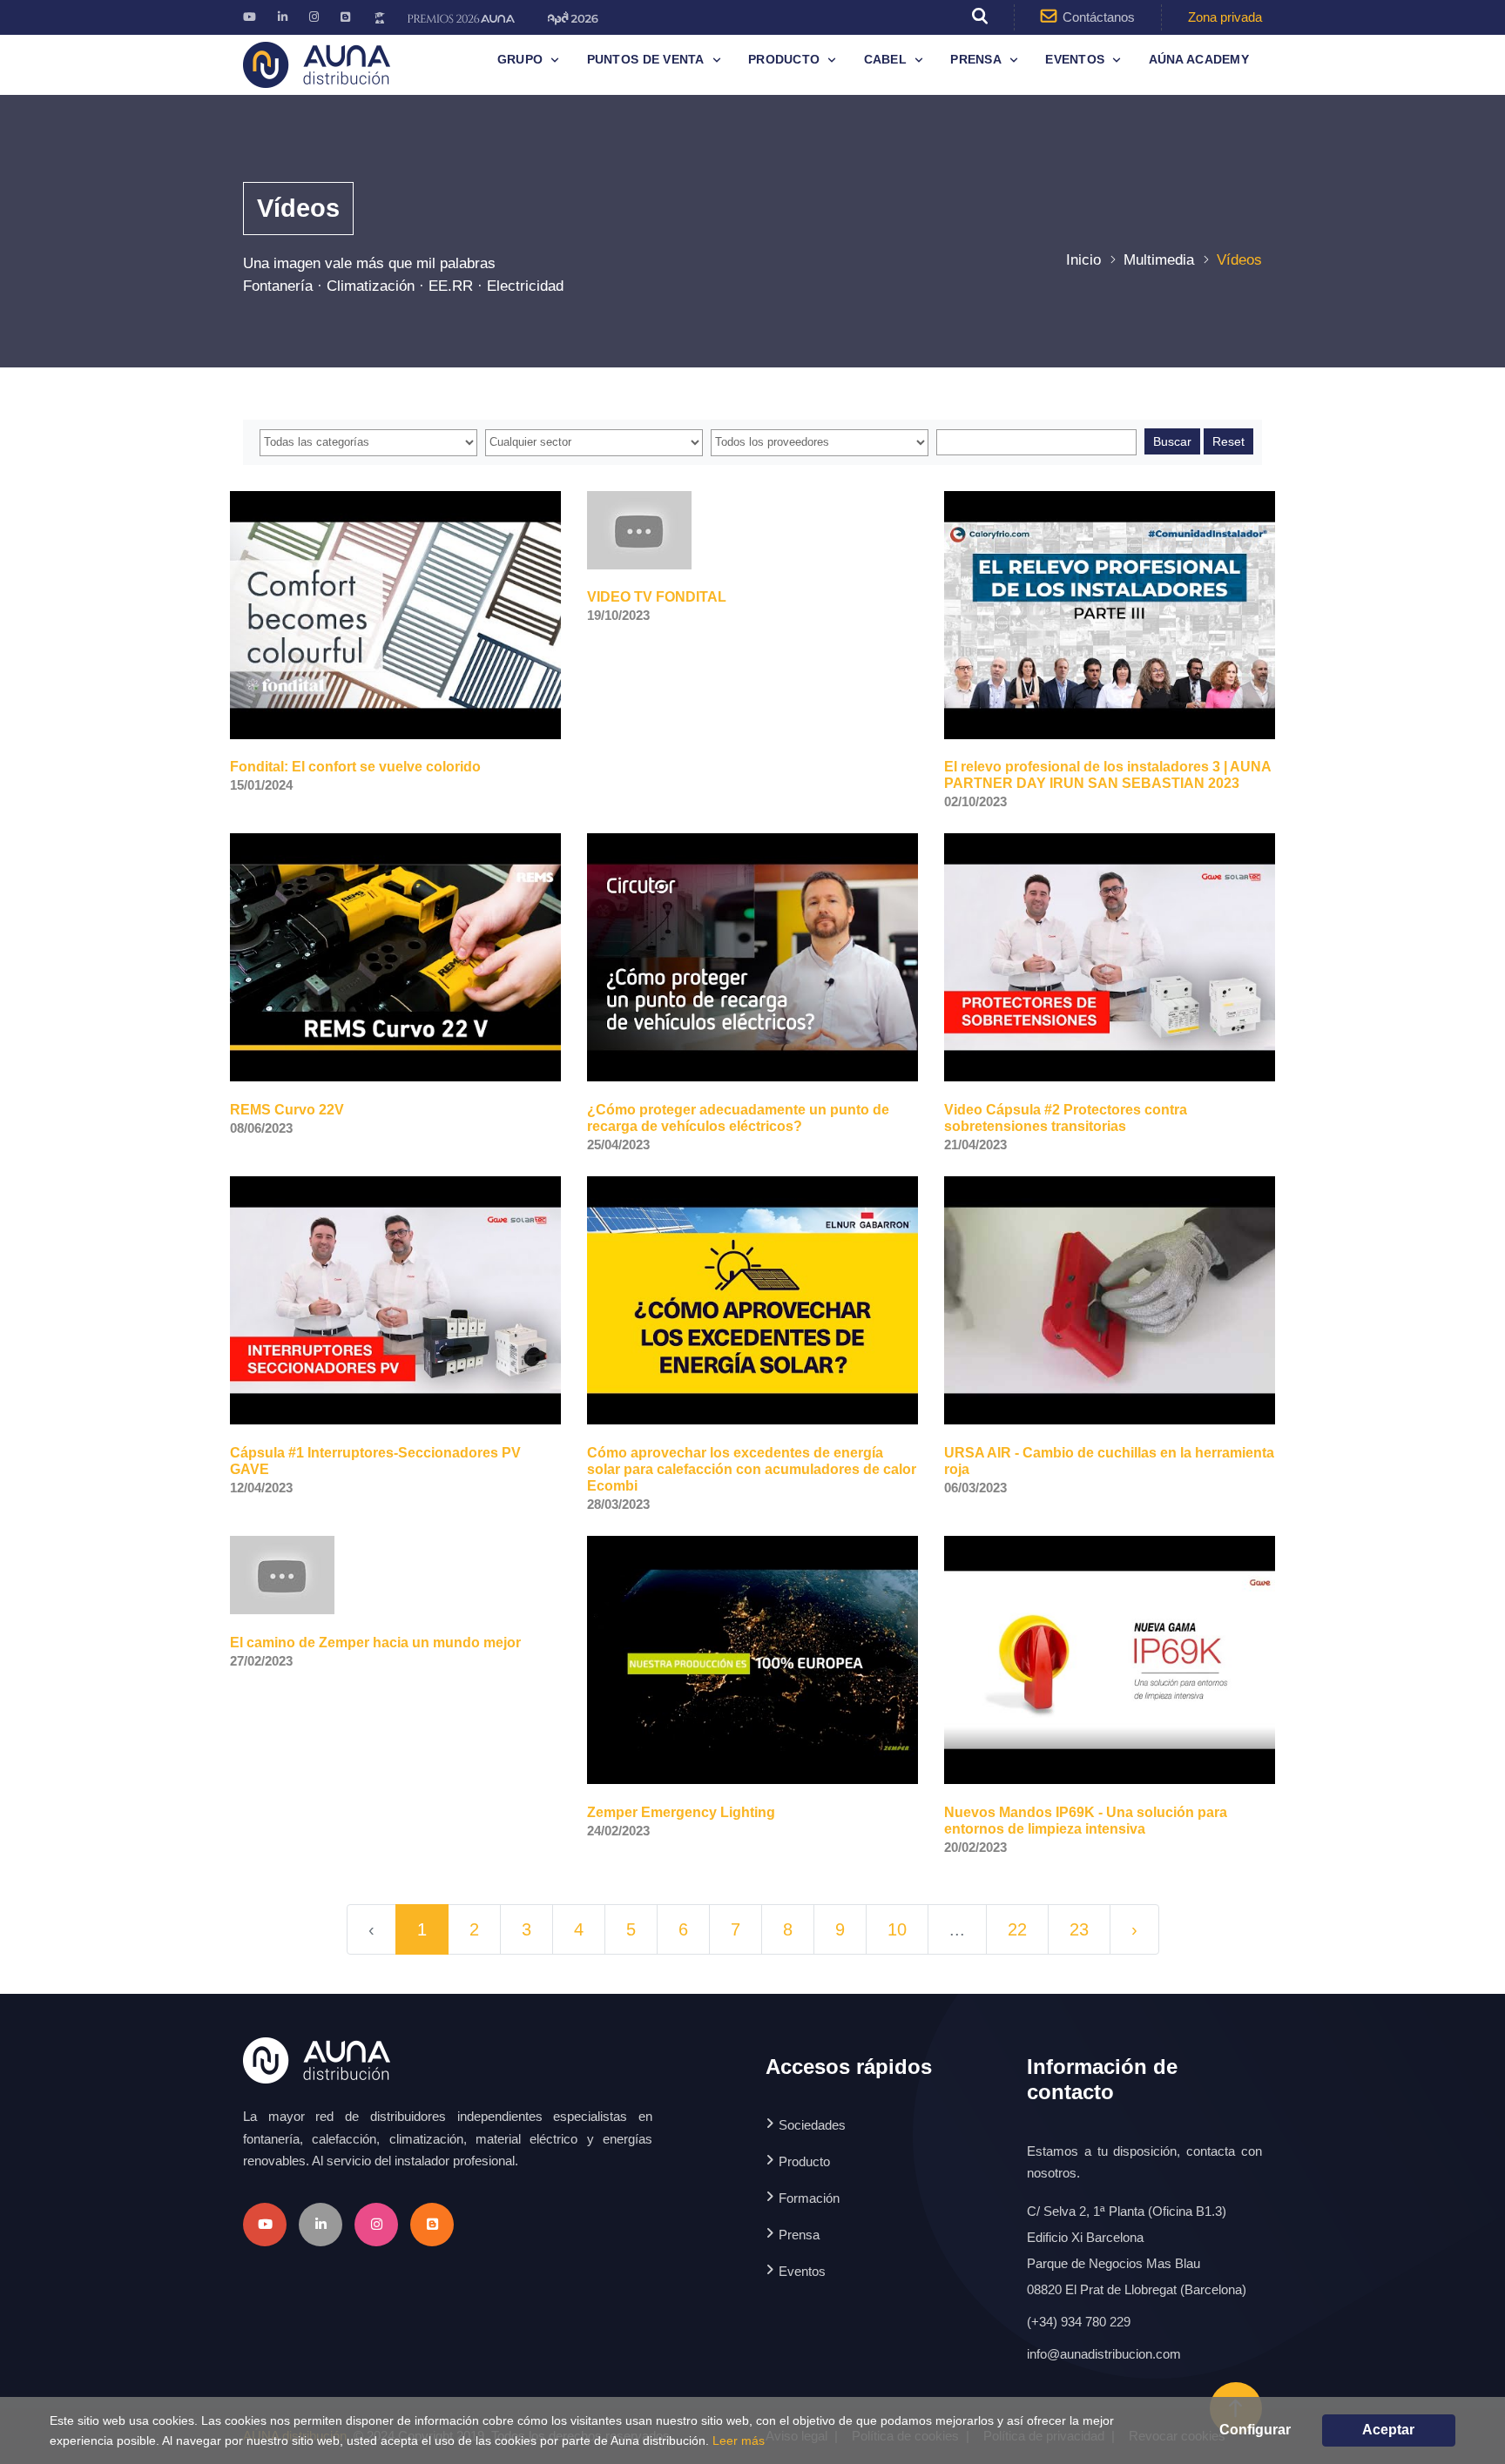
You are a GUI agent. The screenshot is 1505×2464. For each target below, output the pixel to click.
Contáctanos (1099, 17)
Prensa (976, 59)
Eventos (1075, 59)
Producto (784, 59)
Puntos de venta (646, 59)
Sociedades (812, 2125)
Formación (809, 2198)
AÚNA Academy (1199, 59)
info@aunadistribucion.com (1104, 2354)
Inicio (1083, 260)
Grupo (520, 59)
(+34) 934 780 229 (1079, 2322)
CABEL (885, 59)
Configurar (1255, 2430)
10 (897, 1929)
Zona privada (1225, 17)
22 (1017, 1929)
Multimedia (1159, 260)
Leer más (739, 2440)
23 (1079, 1929)
